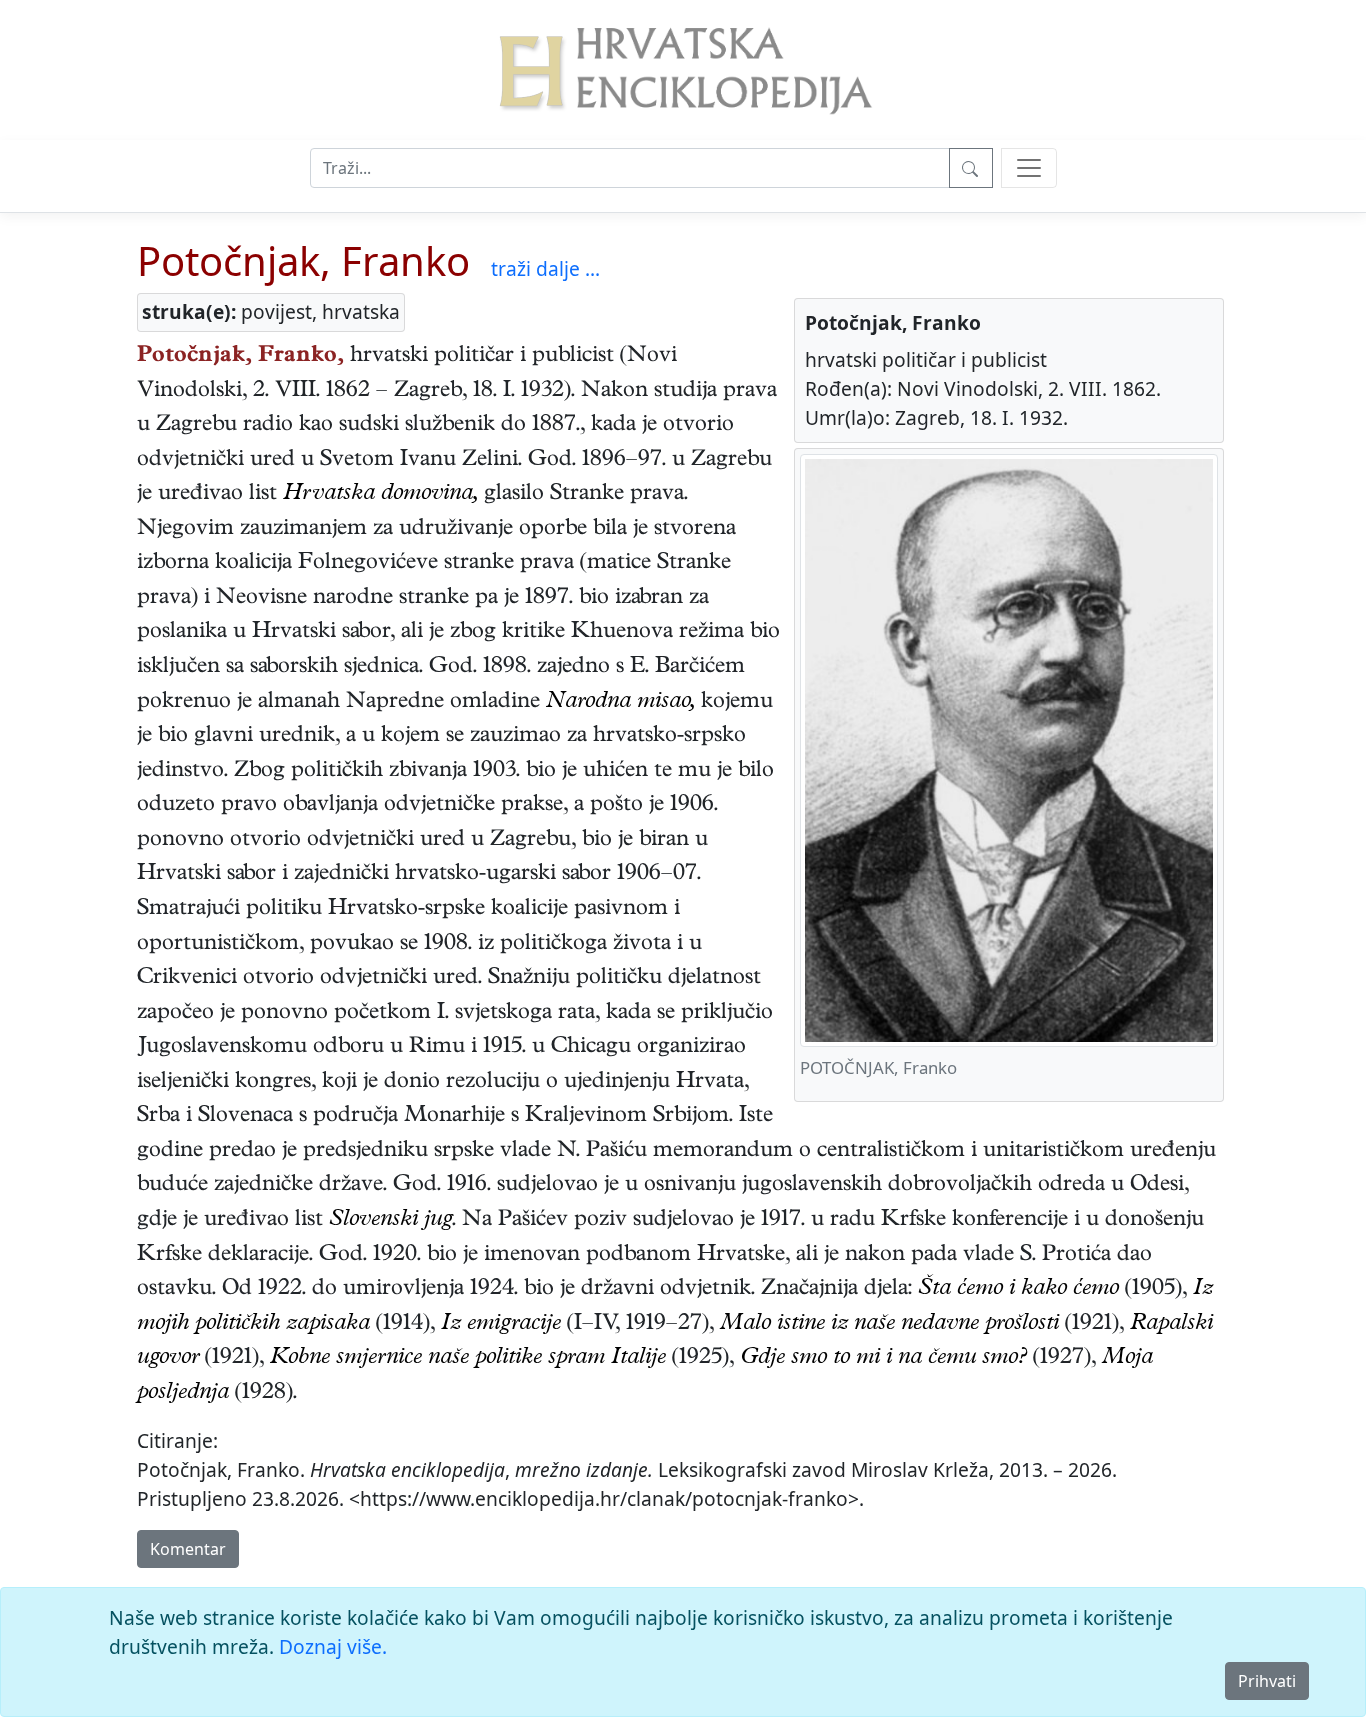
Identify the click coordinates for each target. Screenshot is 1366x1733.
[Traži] (971, 168)
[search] (1029, 168)
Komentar (188, 1549)
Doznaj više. (333, 1646)
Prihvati (1267, 1681)
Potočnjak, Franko (303, 260)
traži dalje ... (545, 268)
